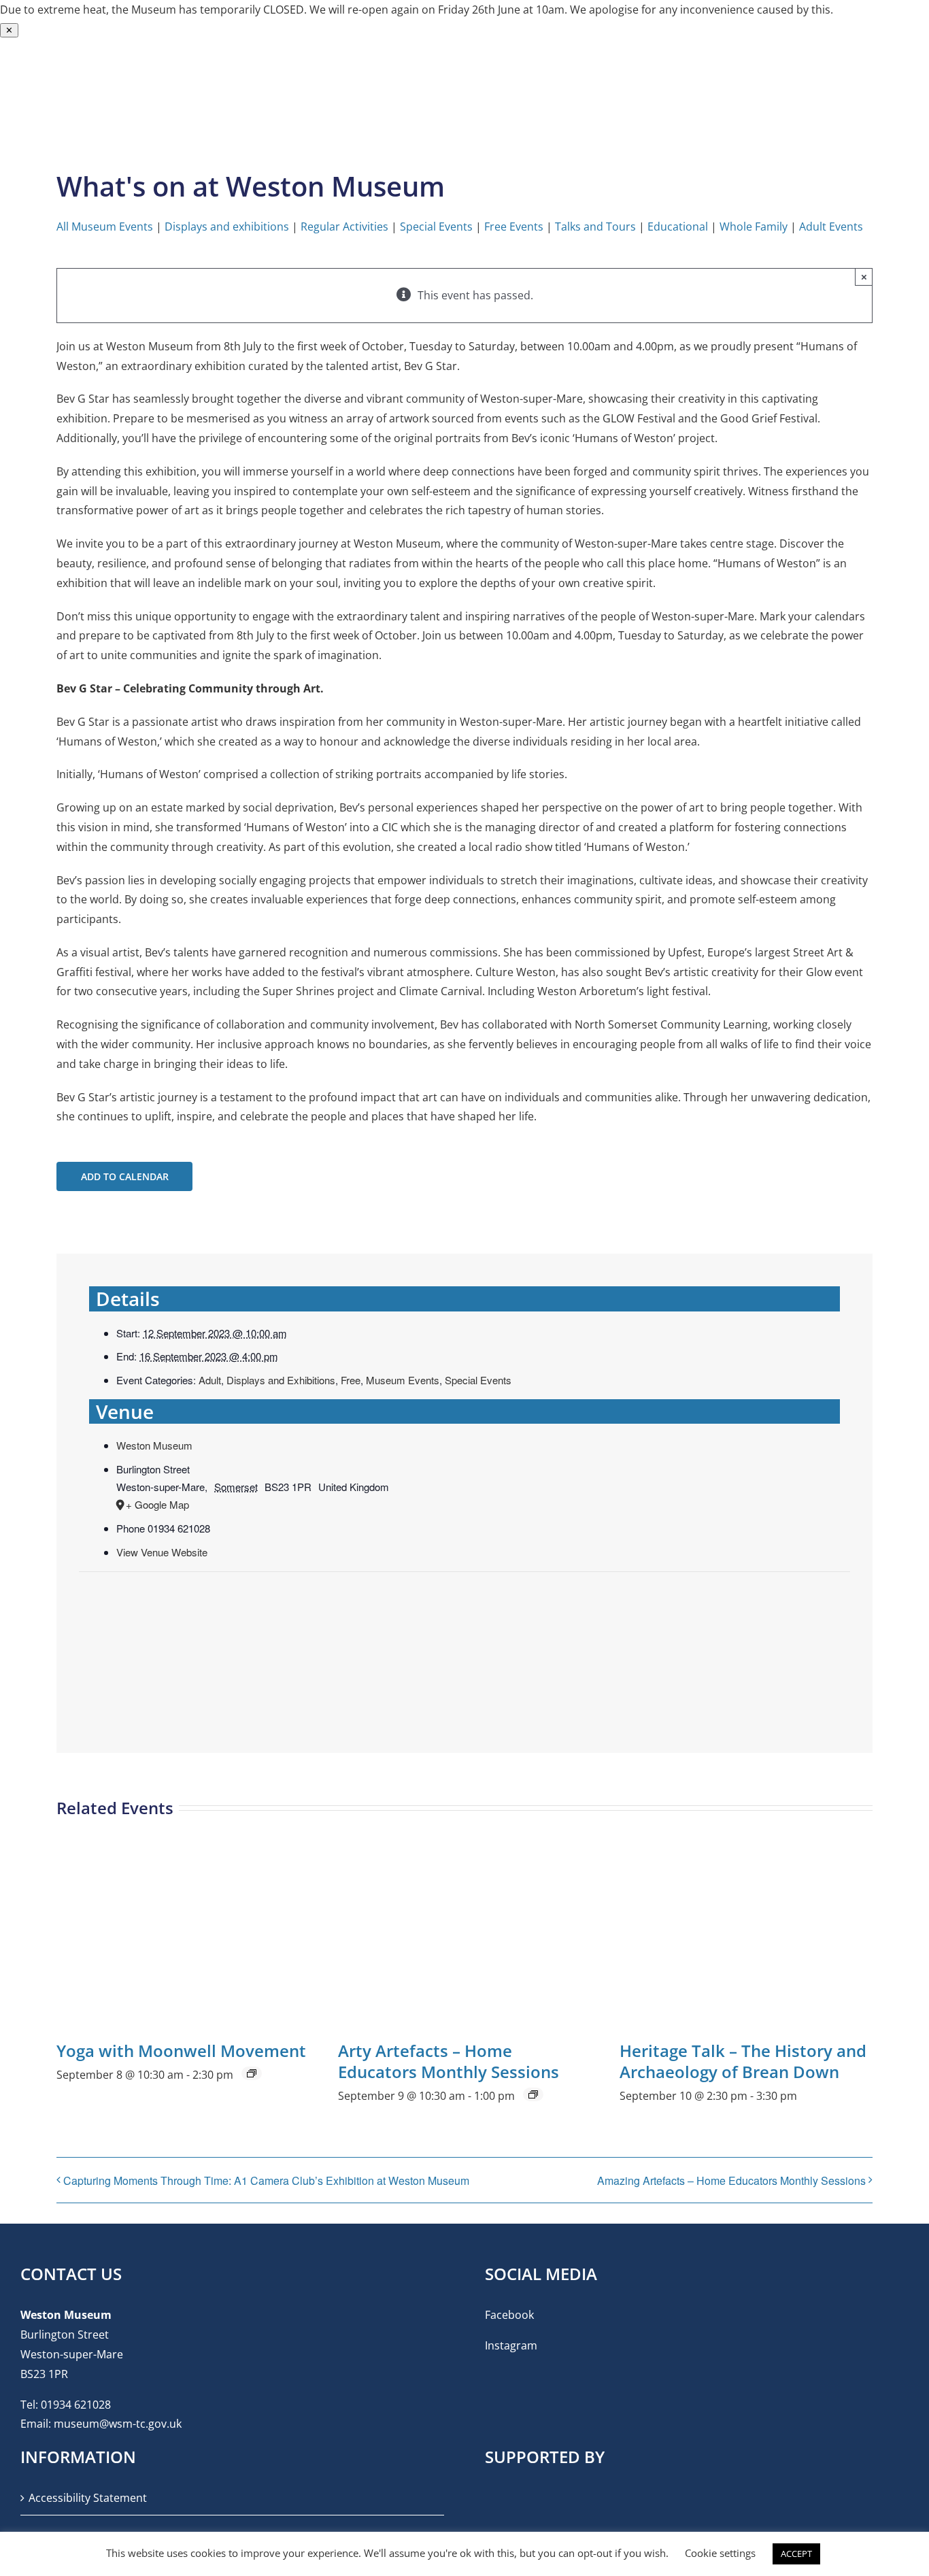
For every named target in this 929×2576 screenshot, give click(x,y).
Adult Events (831, 227)
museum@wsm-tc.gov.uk (118, 2424)
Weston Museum (154, 1445)
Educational (678, 227)
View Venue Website (162, 1552)
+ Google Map (157, 1504)
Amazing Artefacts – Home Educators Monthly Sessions (731, 2180)
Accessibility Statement (88, 2498)
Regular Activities (344, 227)
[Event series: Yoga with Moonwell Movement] (252, 2073)
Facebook (509, 2315)
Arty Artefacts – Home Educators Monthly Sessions (449, 2061)
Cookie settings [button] (720, 2553)
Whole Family (754, 227)
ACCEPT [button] (796, 2554)
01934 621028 (76, 2405)
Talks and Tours (595, 227)
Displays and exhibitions (227, 227)
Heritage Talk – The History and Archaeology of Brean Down (743, 2061)
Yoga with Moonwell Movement (181, 2051)
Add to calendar (125, 1176)
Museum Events (403, 1380)
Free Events (514, 227)
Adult (210, 1380)
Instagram (511, 2345)
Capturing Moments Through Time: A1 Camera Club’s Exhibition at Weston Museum (266, 2180)
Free (351, 1380)
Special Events (436, 227)
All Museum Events (105, 227)
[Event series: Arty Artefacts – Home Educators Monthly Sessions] (533, 2094)
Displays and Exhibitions (281, 1380)
